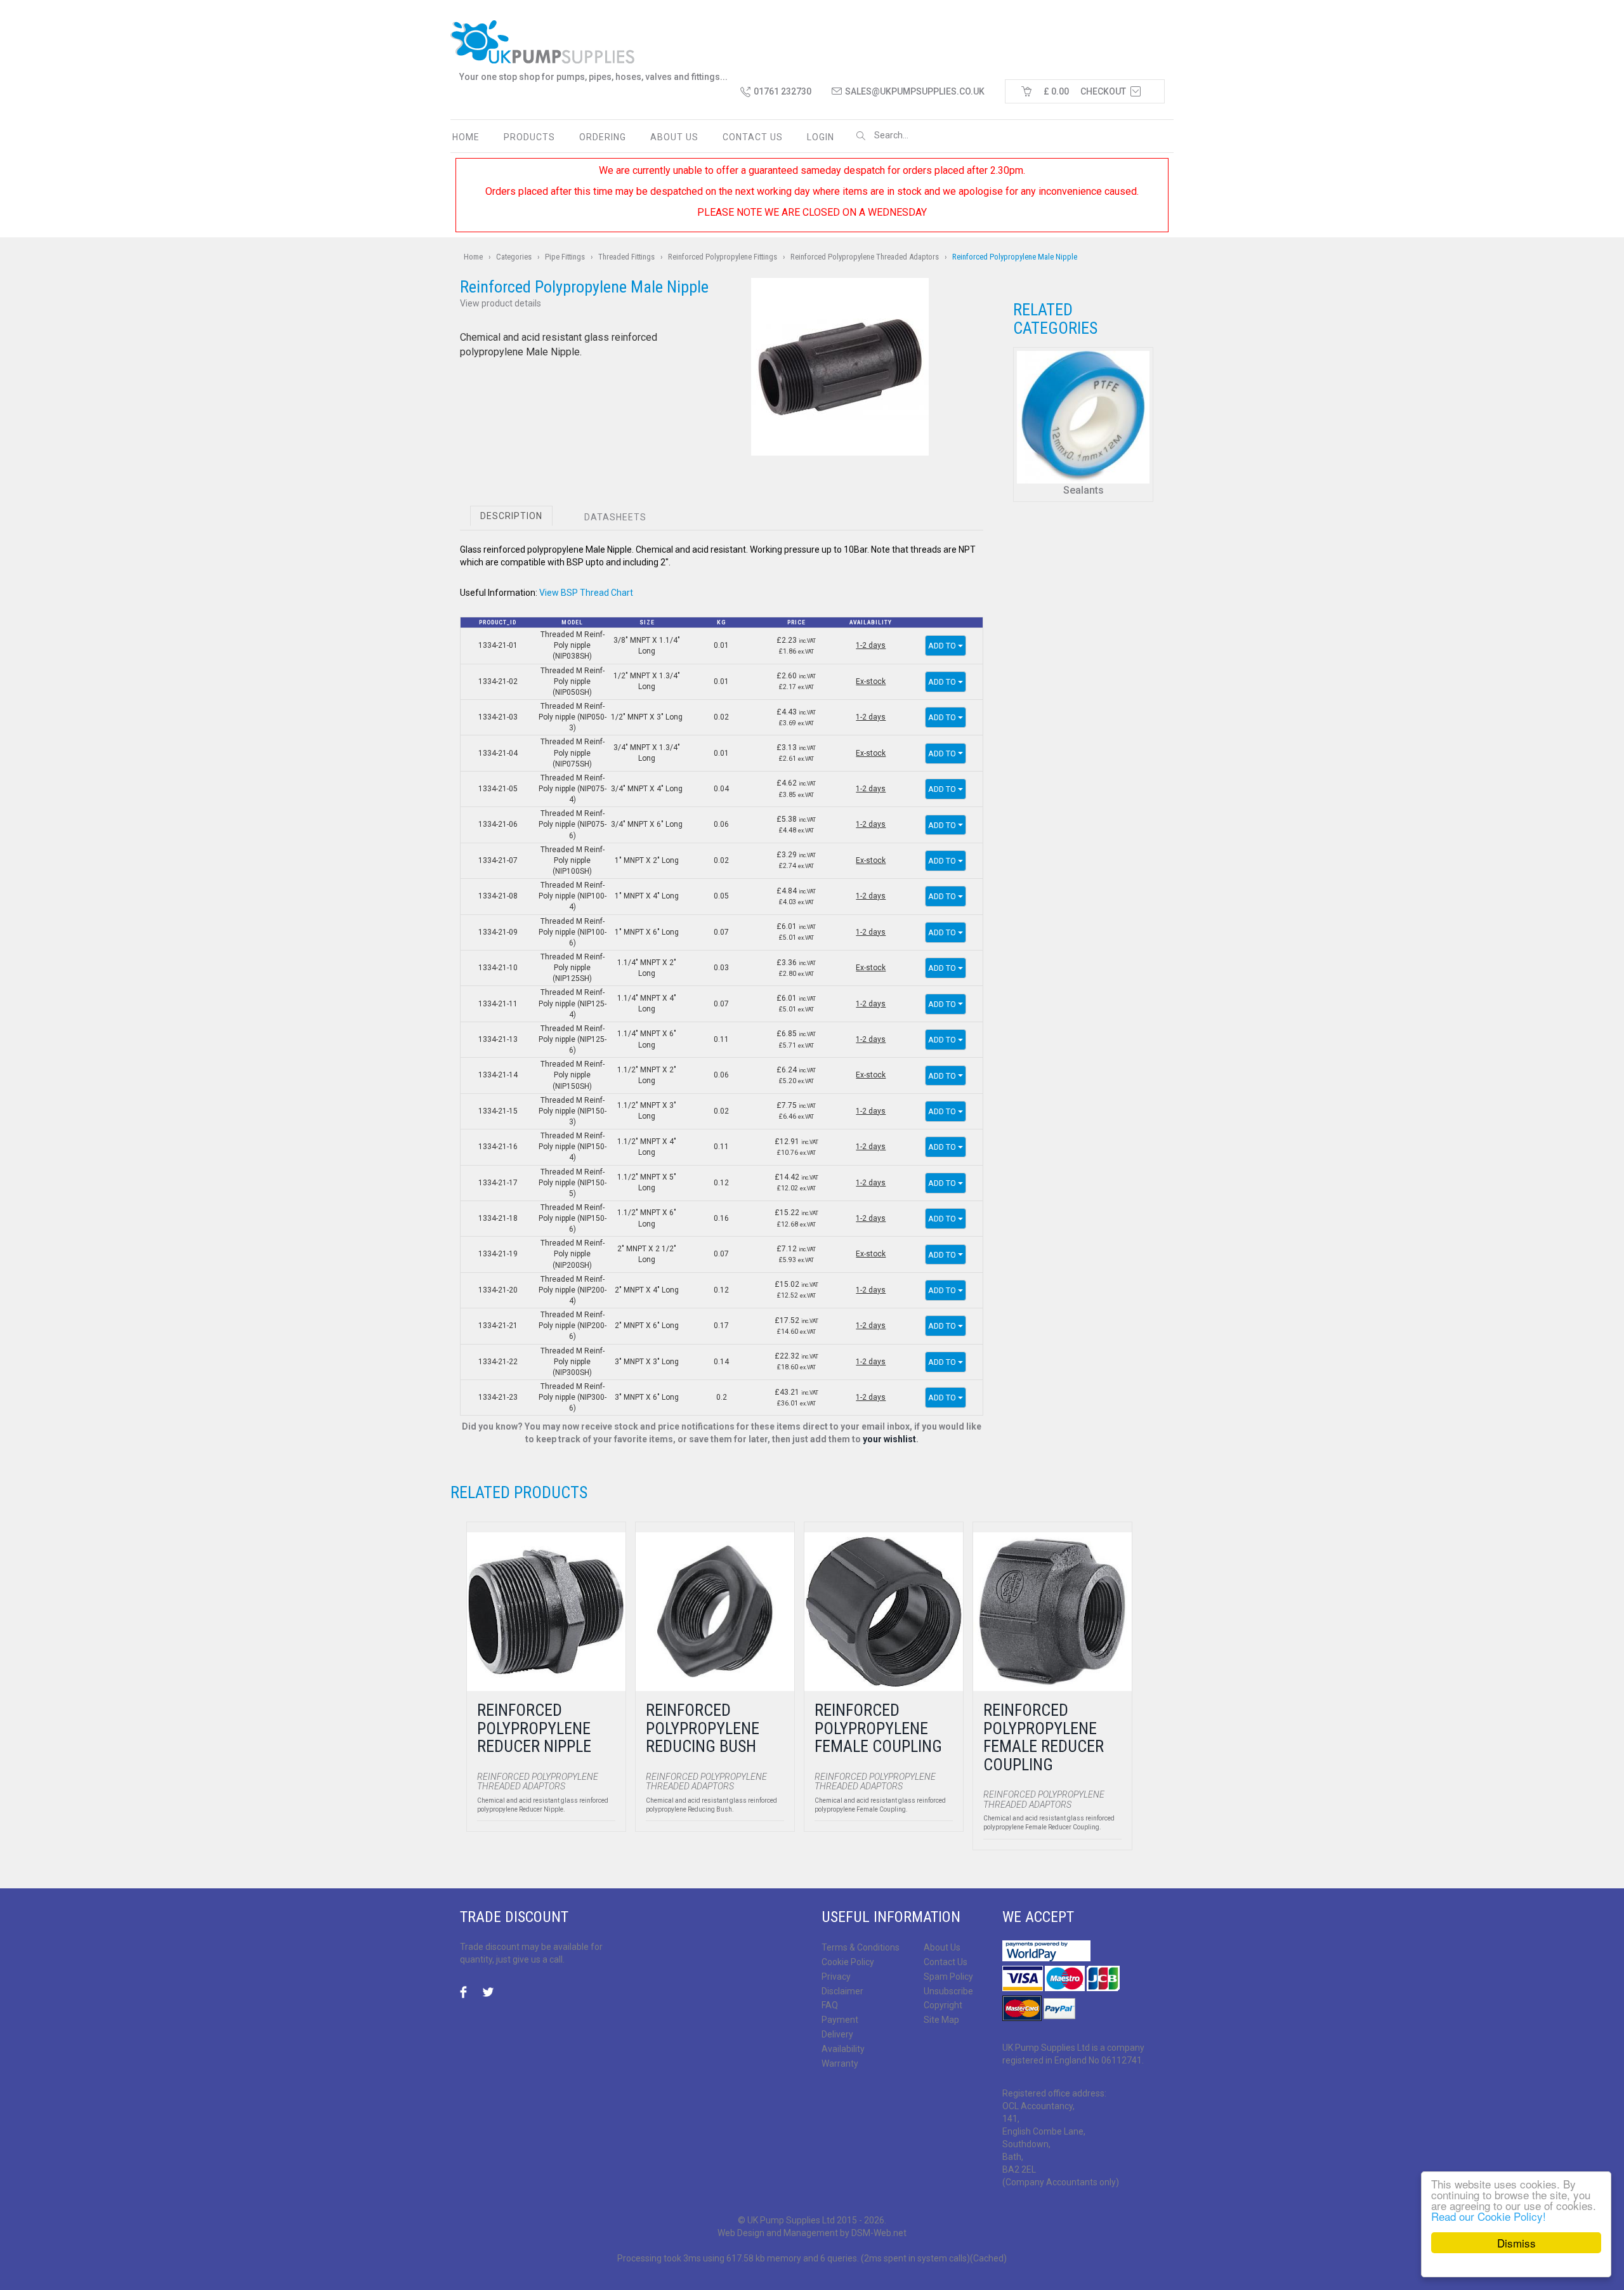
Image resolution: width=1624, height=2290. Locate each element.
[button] (840, 367)
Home (466, 137)
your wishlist (889, 1439)
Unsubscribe (948, 1991)
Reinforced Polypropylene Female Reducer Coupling (1044, 1737)
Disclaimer (842, 1991)
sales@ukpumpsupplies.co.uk (915, 91)
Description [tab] (511, 516)
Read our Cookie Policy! (1489, 2216)
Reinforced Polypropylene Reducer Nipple (534, 1728)
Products (529, 137)
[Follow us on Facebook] (467, 1993)
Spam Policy (948, 1977)
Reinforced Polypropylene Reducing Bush (703, 1728)
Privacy (836, 1977)
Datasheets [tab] (615, 517)
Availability (843, 2049)
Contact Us (946, 1962)
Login (821, 137)
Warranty (840, 2063)
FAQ (830, 2005)
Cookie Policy (848, 1962)
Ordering (603, 137)
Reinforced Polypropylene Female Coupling (878, 1728)
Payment (840, 2020)
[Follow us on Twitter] (488, 1993)
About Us (674, 137)
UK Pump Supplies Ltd (791, 2220)
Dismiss (1516, 2243)
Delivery (837, 2034)
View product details (501, 303)
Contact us (753, 137)
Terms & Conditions (861, 1947)
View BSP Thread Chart (586, 593)
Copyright (943, 2005)
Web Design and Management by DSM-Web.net (812, 2233)
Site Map (941, 2020)
